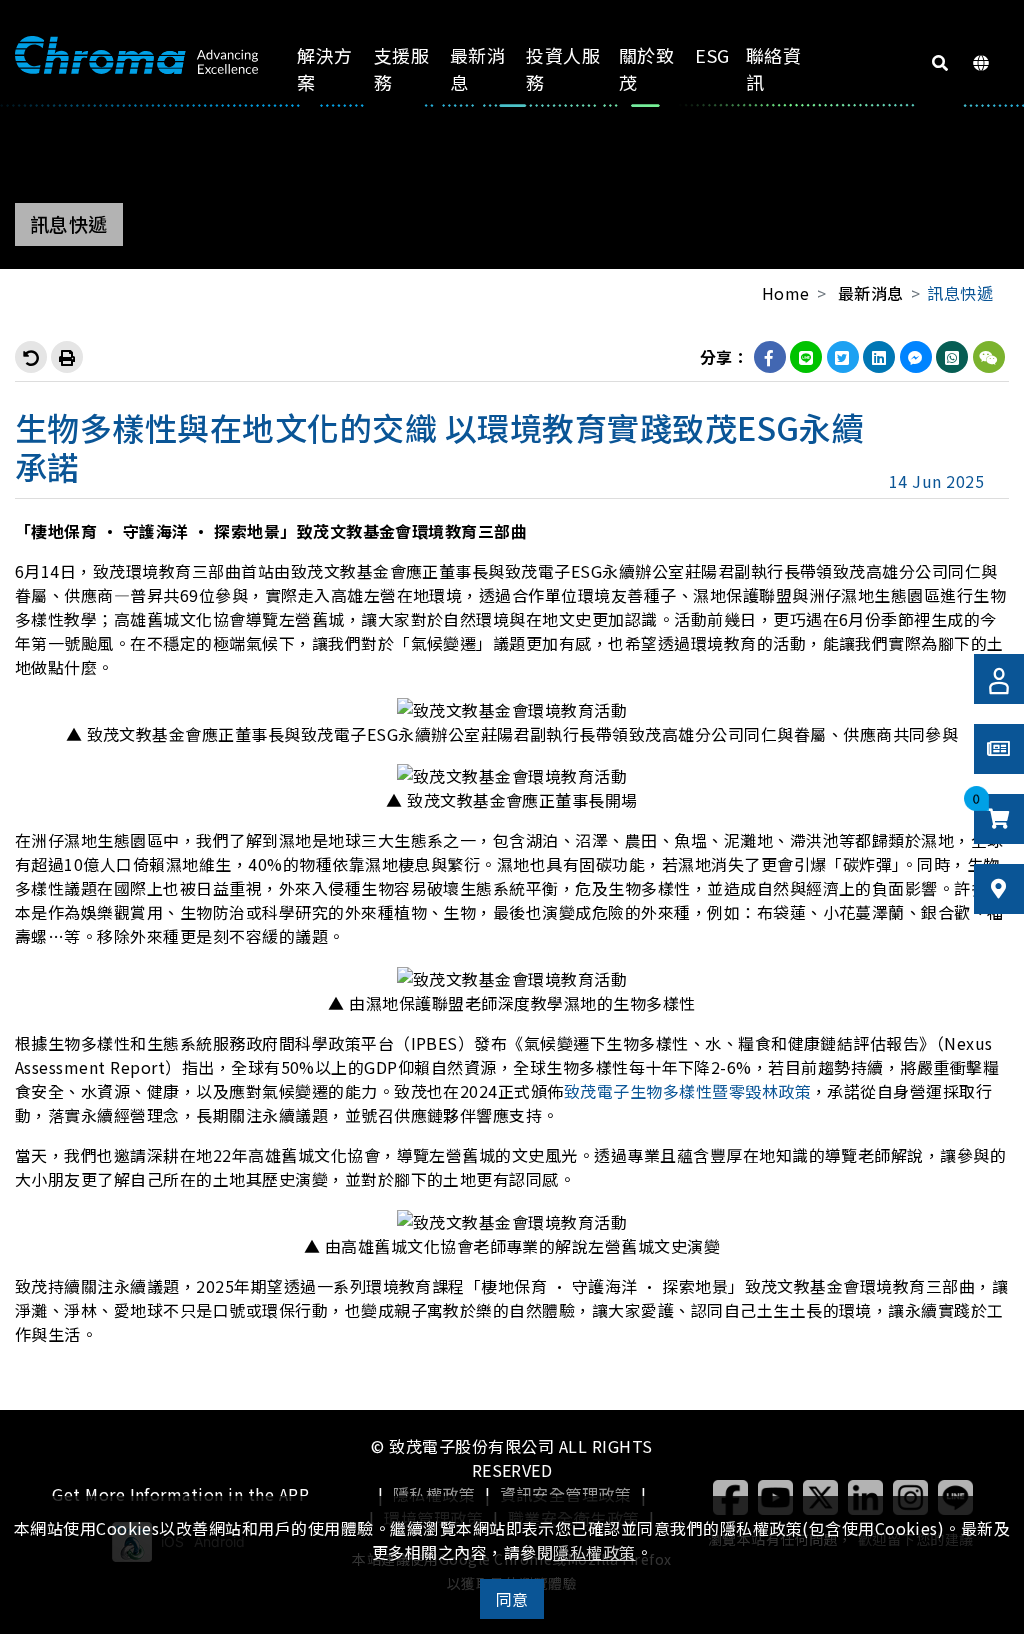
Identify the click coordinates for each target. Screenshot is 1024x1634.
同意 (512, 1599)
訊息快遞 (960, 293)
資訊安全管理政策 (566, 1494)
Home (786, 293)
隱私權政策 (434, 1494)
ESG (712, 55)
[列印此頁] (67, 357)
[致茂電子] (136, 56)
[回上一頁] (31, 357)
